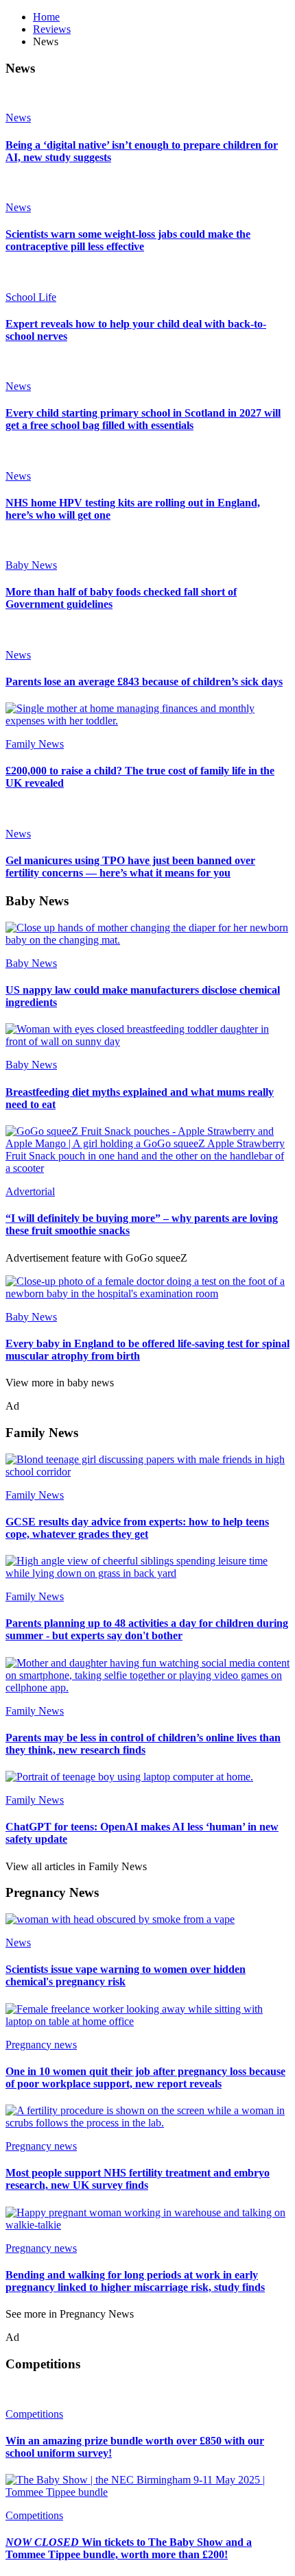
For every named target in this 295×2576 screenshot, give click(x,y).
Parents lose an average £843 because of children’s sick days (144, 682)
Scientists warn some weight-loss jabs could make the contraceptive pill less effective (128, 240)
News (18, 118)
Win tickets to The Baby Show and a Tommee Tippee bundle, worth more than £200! (129, 2548)
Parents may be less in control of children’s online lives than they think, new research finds (143, 1744)
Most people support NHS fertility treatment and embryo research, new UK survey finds (138, 2179)
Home (46, 17)
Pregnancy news (41, 2045)
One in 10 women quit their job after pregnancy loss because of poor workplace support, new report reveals (145, 2077)
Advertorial (30, 1191)
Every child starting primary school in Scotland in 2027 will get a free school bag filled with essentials (143, 419)
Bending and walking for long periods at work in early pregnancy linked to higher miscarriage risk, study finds (135, 2281)
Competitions (34, 2414)
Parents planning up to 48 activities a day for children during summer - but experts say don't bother (147, 1629)
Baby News (31, 565)
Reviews (52, 29)
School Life (31, 297)
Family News (35, 744)
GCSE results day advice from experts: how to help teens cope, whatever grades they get (137, 1528)
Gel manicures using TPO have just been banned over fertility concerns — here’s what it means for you (130, 867)
